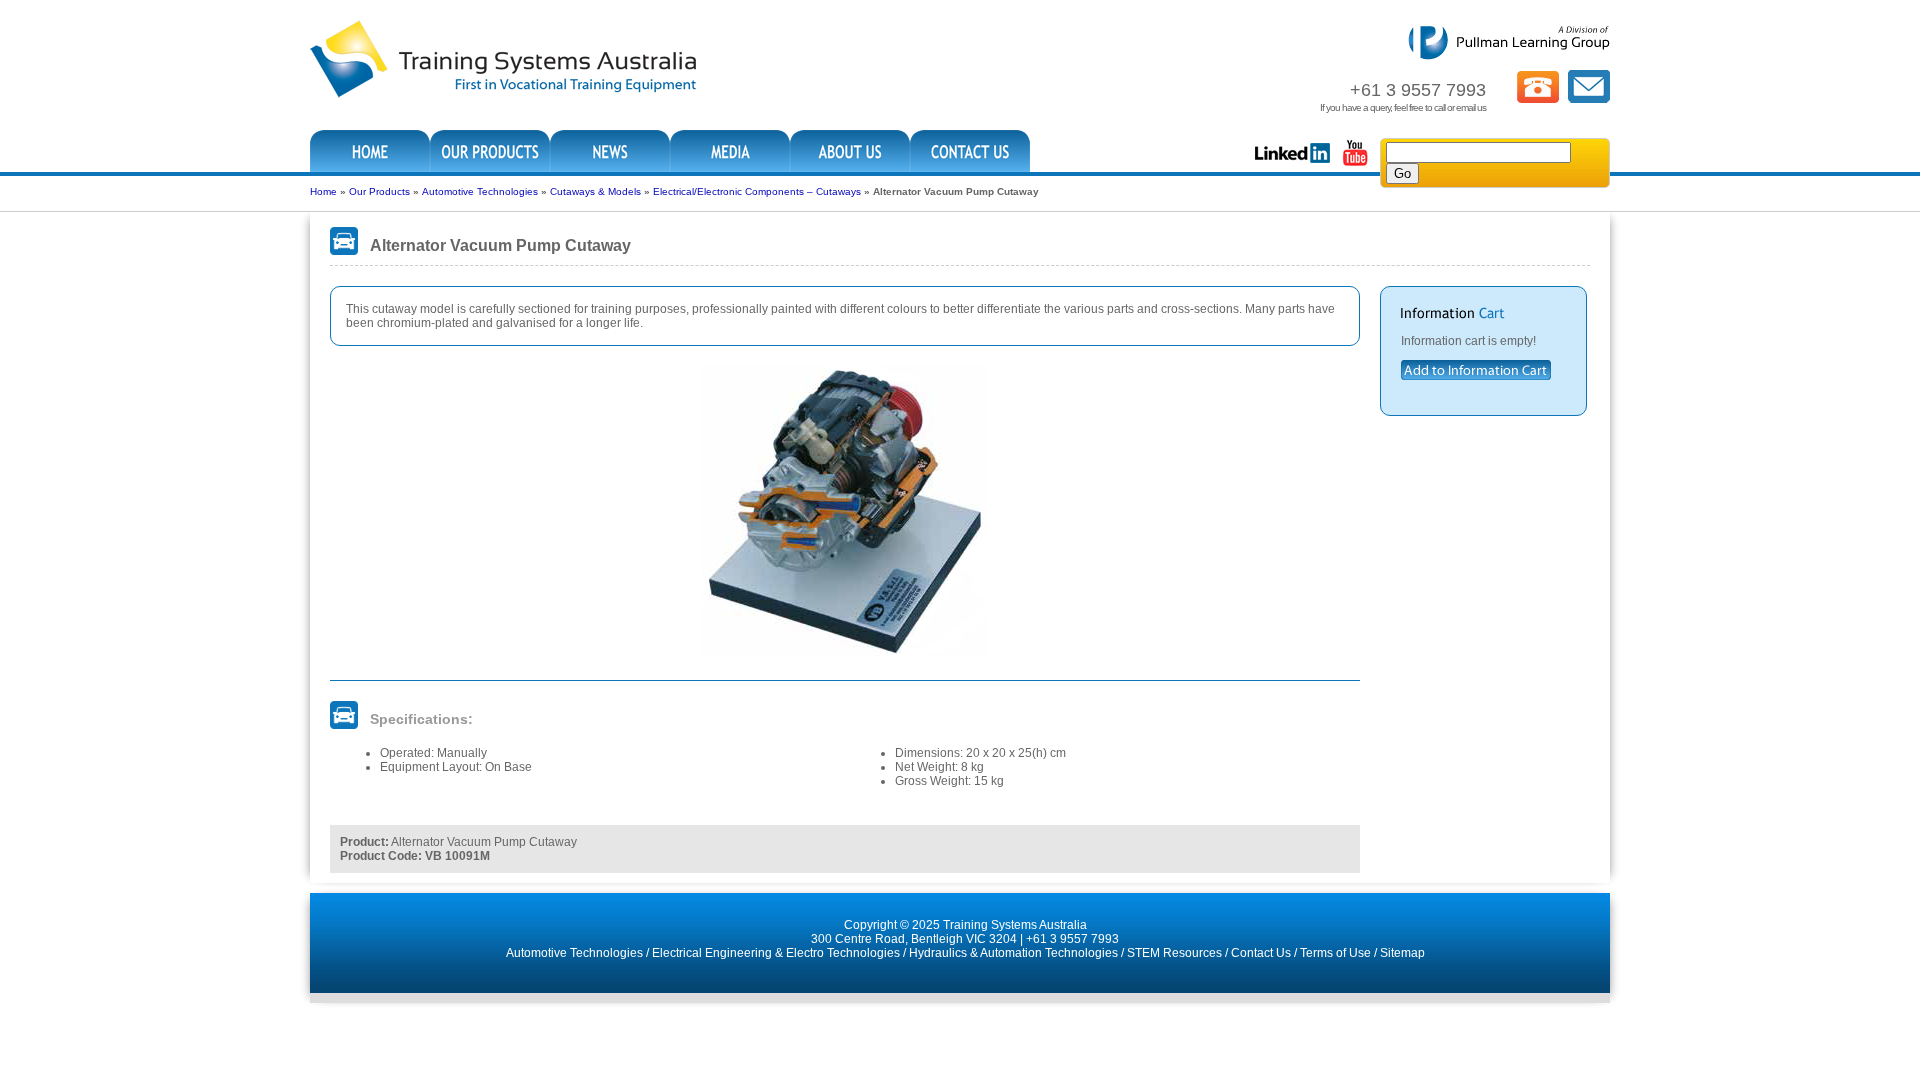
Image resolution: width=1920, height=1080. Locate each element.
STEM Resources (1174, 953)
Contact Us (1261, 953)
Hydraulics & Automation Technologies (1013, 953)
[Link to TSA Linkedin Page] (1292, 164)
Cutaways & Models (595, 191)
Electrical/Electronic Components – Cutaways (757, 191)
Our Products (379, 191)
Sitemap (1402, 953)
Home (323, 191)
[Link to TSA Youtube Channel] (1355, 164)
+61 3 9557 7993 (1072, 939)
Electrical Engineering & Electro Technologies (776, 953)
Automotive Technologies (480, 191)
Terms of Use (1335, 953)
